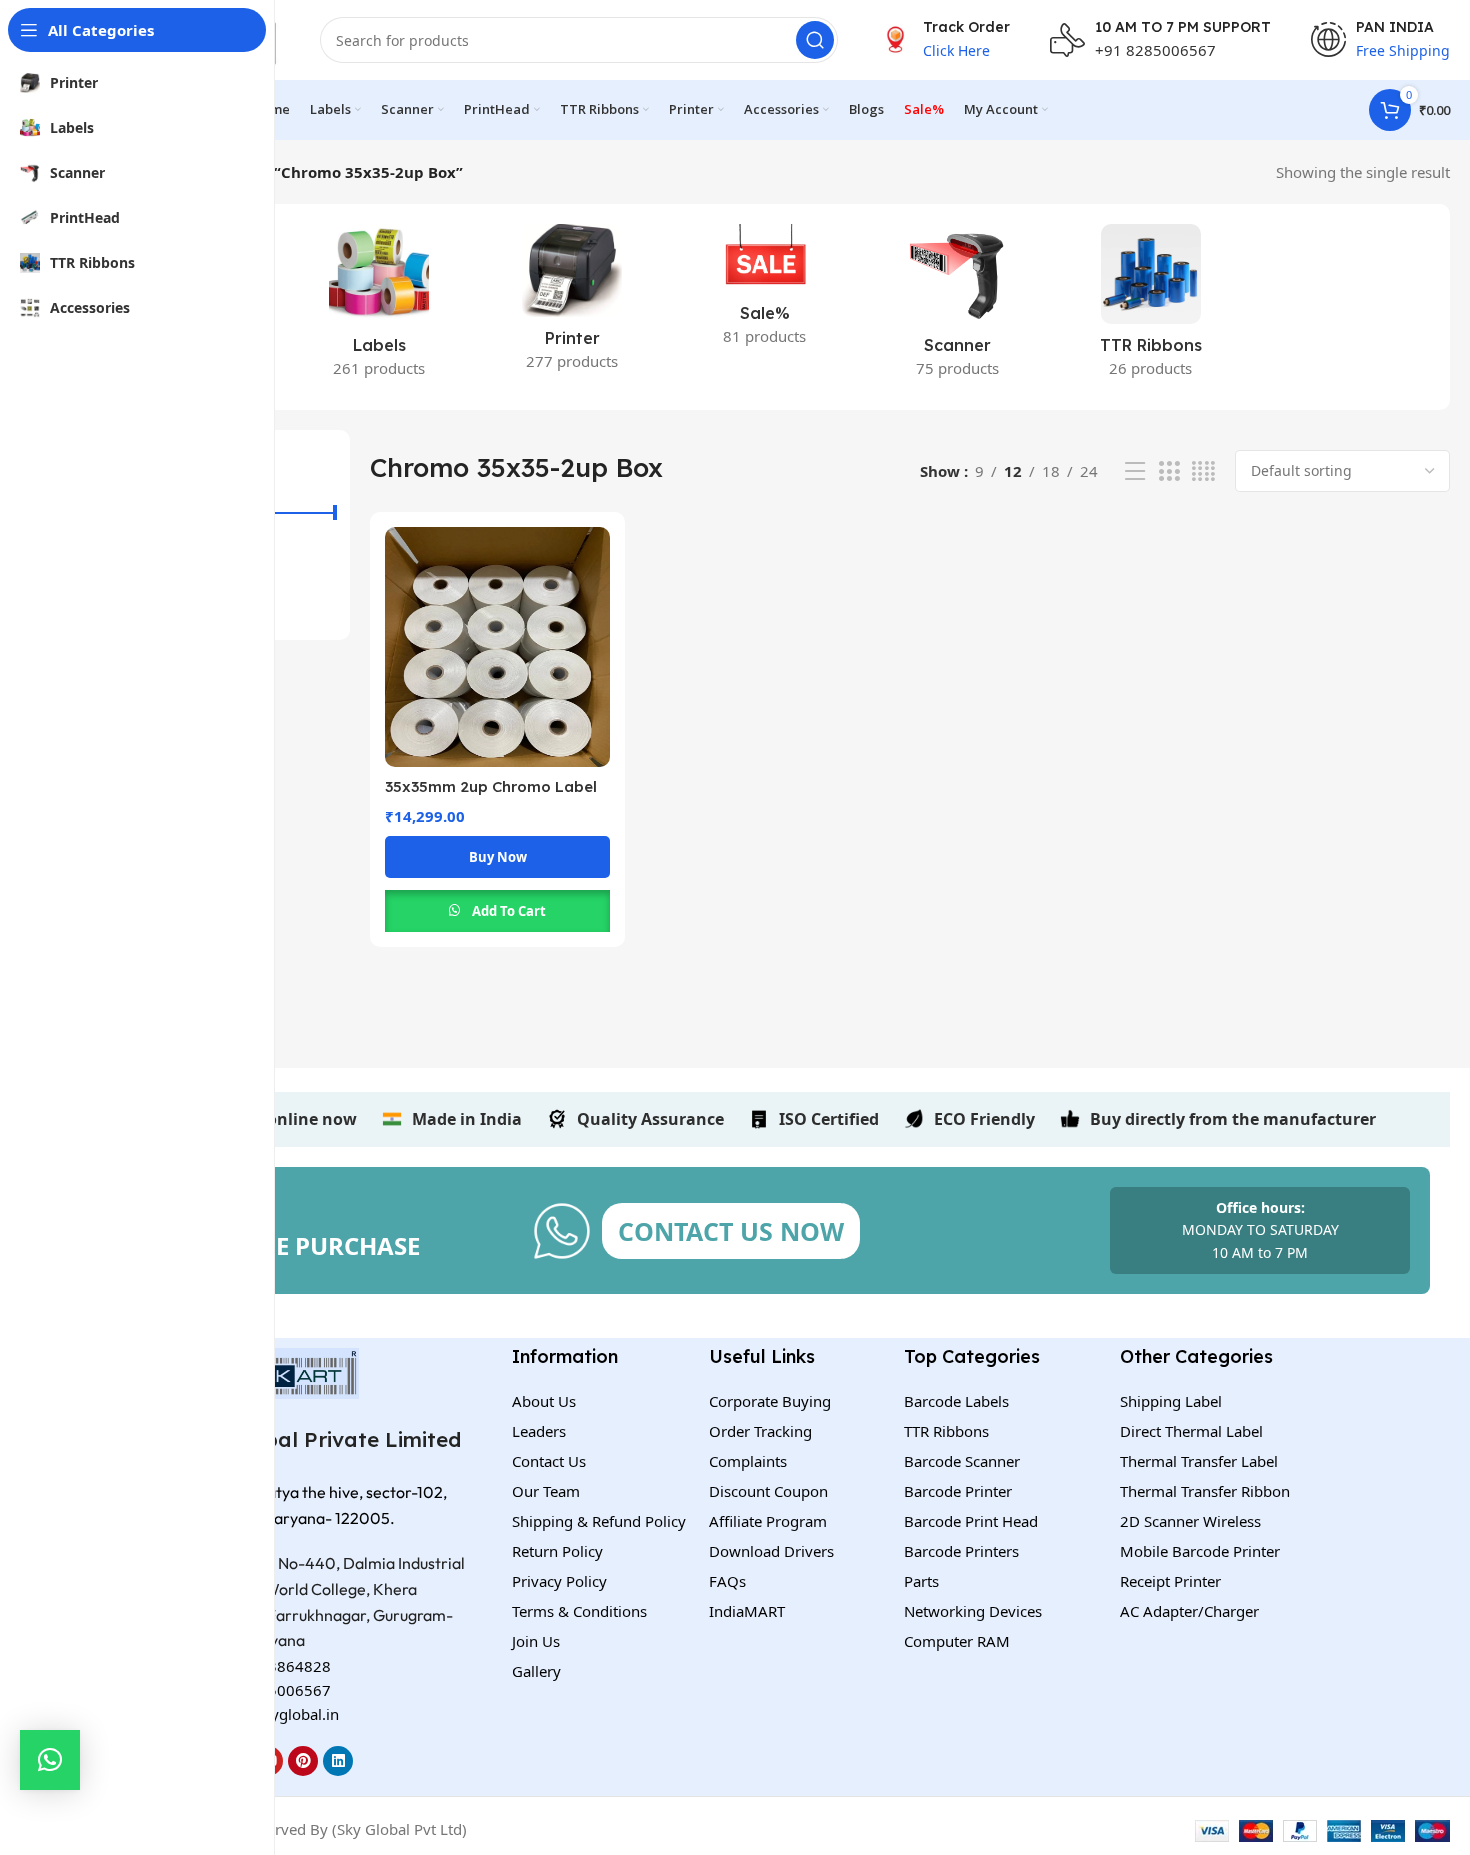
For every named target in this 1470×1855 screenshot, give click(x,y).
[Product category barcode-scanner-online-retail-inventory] (957, 307)
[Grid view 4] (1203, 471)
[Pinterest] (303, 1761)
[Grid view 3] (1169, 471)
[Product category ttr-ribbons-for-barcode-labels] (1150, 307)
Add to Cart (509, 911)
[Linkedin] (338, 1761)
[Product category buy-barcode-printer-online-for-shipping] (572, 303)
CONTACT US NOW (731, 1231)
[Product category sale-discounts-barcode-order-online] (765, 291)
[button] (50, 1760)
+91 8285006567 (1155, 50)
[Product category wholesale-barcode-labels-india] (379, 307)
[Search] (815, 40)
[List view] (1135, 471)
